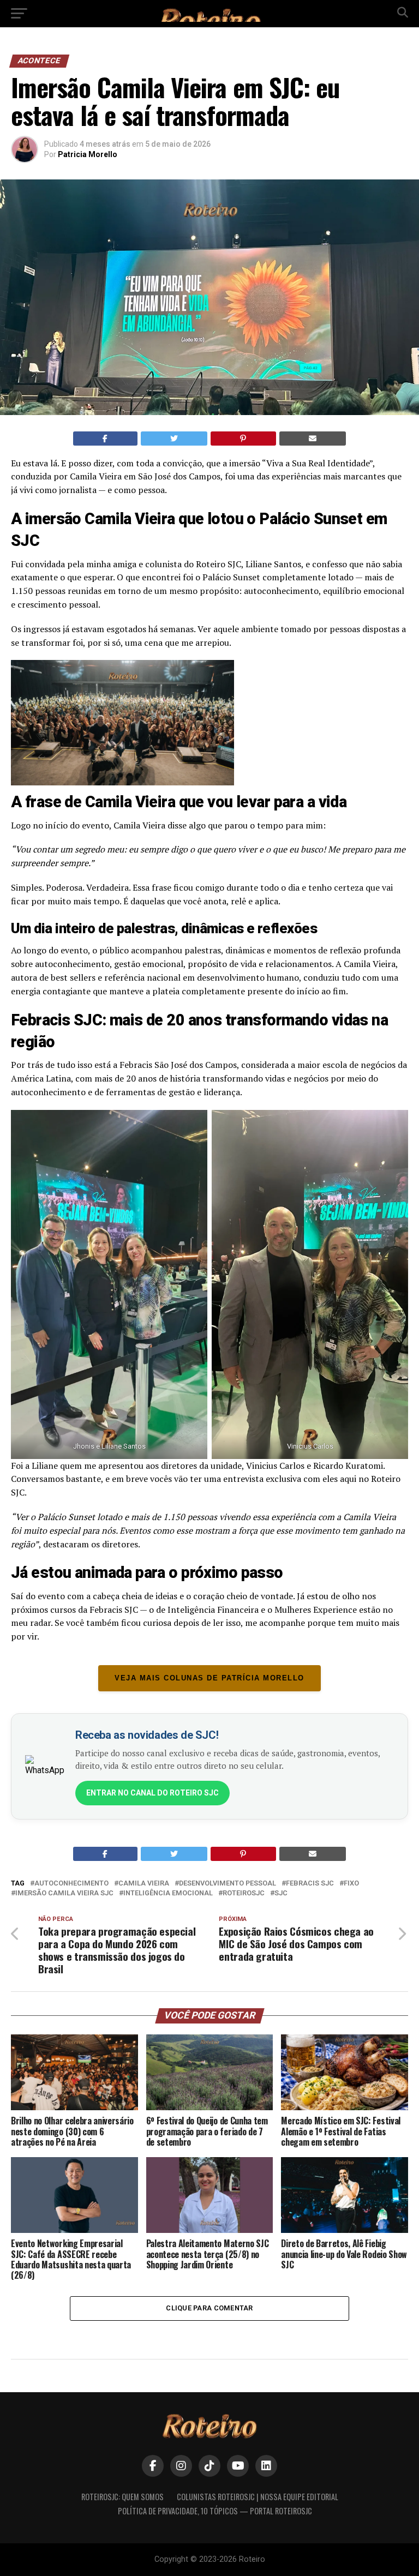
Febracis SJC (310, 1884)
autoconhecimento (71, 1884)
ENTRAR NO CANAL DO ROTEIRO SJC (152, 1793)
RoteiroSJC (244, 1893)
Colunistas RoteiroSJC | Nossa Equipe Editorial (258, 2497)
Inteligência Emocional (168, 1893)
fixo (351, 1884)
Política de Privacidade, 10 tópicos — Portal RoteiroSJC (215, 2511)
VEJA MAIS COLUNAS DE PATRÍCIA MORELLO (209, 1678)
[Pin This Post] (243, 439)
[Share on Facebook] (105, 439)
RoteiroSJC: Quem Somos (122, 2497)
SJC (281, 1893)
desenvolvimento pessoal (228, 1884)
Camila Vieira (144, 1884)
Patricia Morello (88, 154)
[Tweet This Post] (174, 439)
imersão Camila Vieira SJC (64, 1893)
